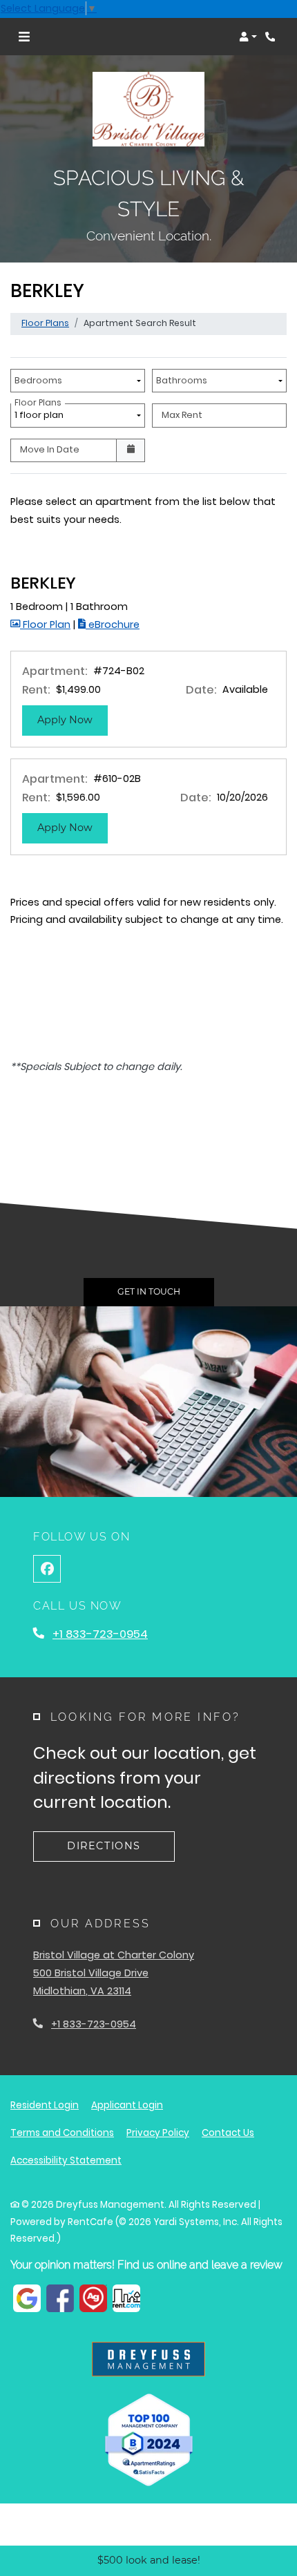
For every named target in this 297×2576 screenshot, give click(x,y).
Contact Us (228, 2133)
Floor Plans (45, 323)
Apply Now (73, 719)
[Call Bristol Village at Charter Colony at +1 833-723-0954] (272, 37)
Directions (104, 1846)
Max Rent (182, 415)
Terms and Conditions (62, 2133)
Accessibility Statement (66, 2160)
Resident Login (45, 2105)
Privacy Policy (158, 2133)
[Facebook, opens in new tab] (47, 1569)
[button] (248, 37)
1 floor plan (41, 412)
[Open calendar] (131, 450)
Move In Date (50, 449)
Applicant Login (127, 2105)
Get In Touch (149, 1291)
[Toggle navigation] (24, 37)
